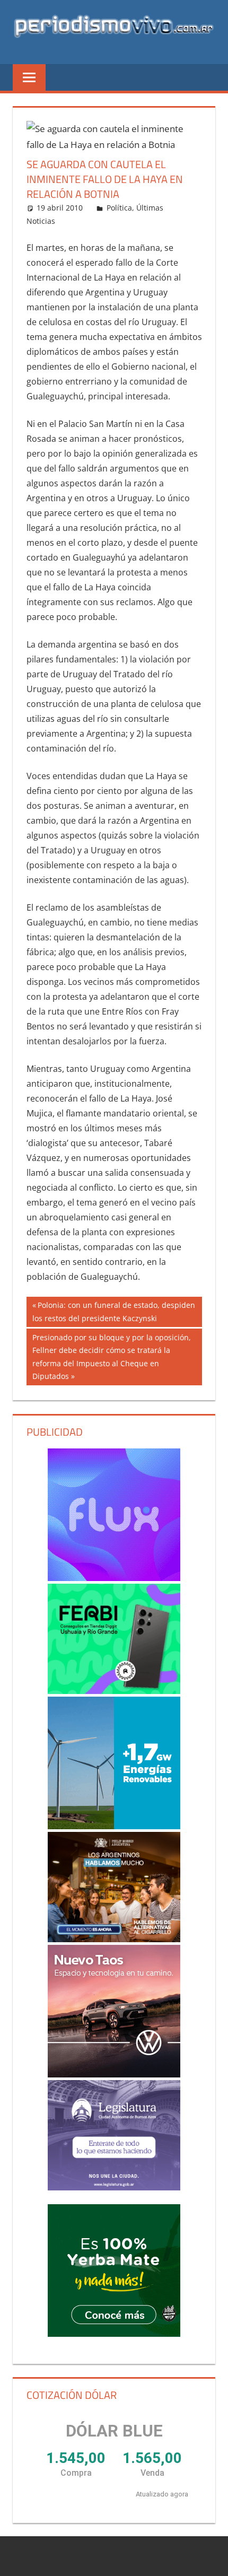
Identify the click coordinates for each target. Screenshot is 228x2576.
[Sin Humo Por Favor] (114, 1887)
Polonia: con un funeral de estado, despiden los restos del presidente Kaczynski (114, 1311)
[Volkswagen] (114, 2011)
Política (119, 208)
